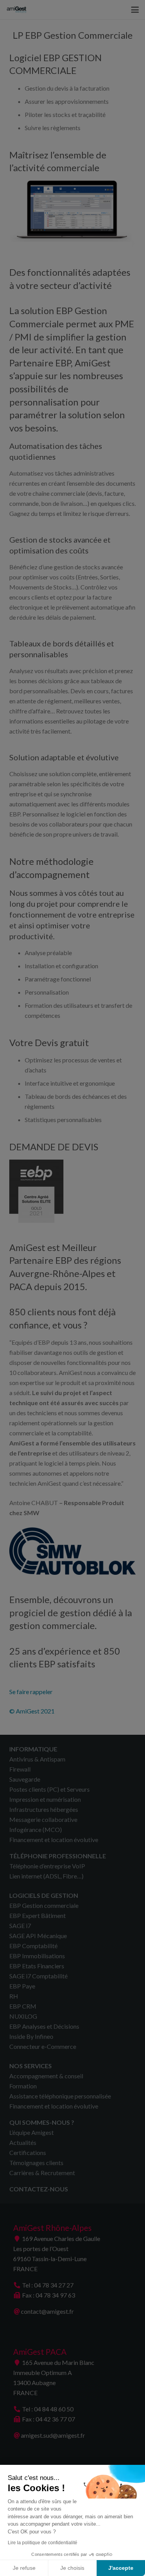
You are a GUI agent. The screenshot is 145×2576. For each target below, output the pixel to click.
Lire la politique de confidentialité (43, 2543)
